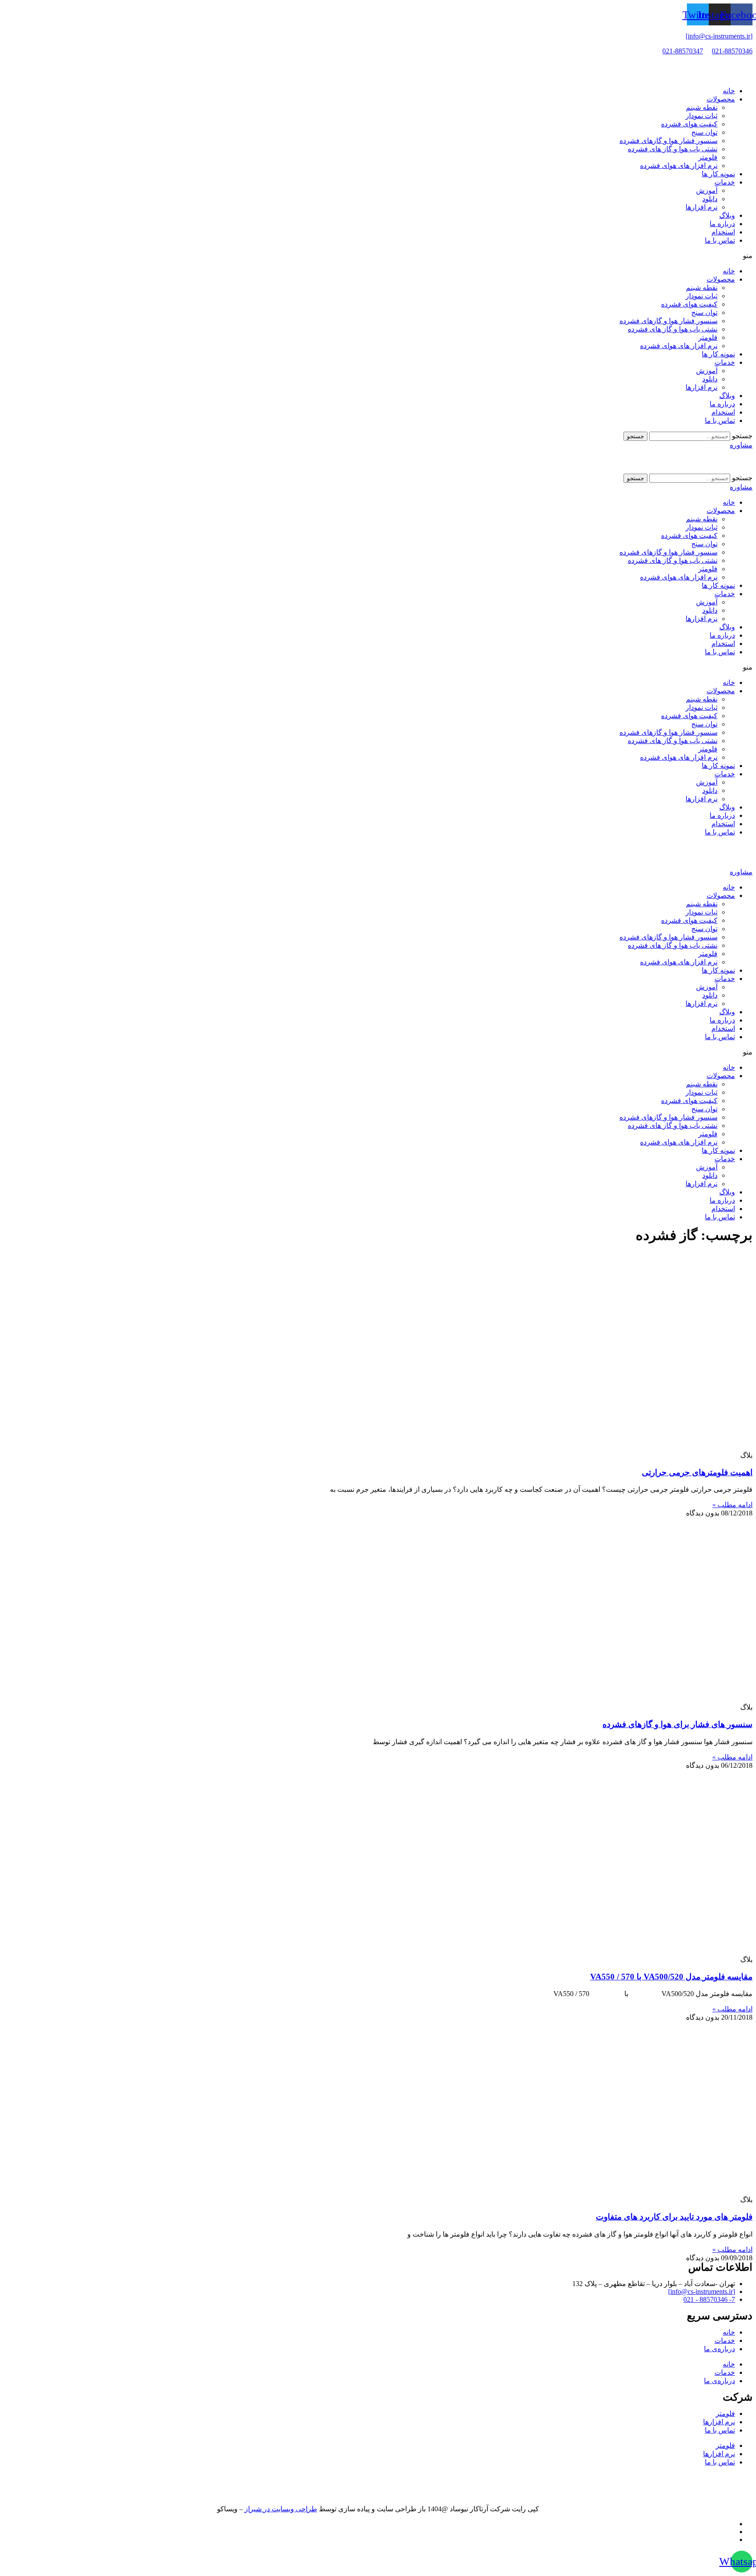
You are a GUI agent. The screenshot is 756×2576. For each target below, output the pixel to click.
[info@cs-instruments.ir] (719, 36)
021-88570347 (683, 51)
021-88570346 (732, 51)
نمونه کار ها (718, 174)
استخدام (723, 232)
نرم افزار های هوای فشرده (679, 166)
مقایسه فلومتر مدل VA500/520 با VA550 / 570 (671, 1977)
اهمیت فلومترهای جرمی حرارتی (697, 1472)
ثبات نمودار (702, 116)
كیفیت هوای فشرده (689, 124)
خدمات (725, 182)
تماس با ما (720, 240)
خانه (729, 91)
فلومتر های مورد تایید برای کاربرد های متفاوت (674, 2217)
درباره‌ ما (722, 224)
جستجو (742, 436)
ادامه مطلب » (732, 1505)
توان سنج (704, 132)
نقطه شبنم (702, 107)
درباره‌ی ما (719, 2349)
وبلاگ (727, 215)
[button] (378, 256)
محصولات (721, 99)
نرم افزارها (702, 207)
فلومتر (708, 157)
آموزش (707, 190)
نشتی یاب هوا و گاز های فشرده (673, 149)
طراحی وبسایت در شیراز (281, 2509)
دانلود (710, 199)
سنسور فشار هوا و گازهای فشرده (668, 141)
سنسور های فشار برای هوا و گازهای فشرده (677, 1724)
